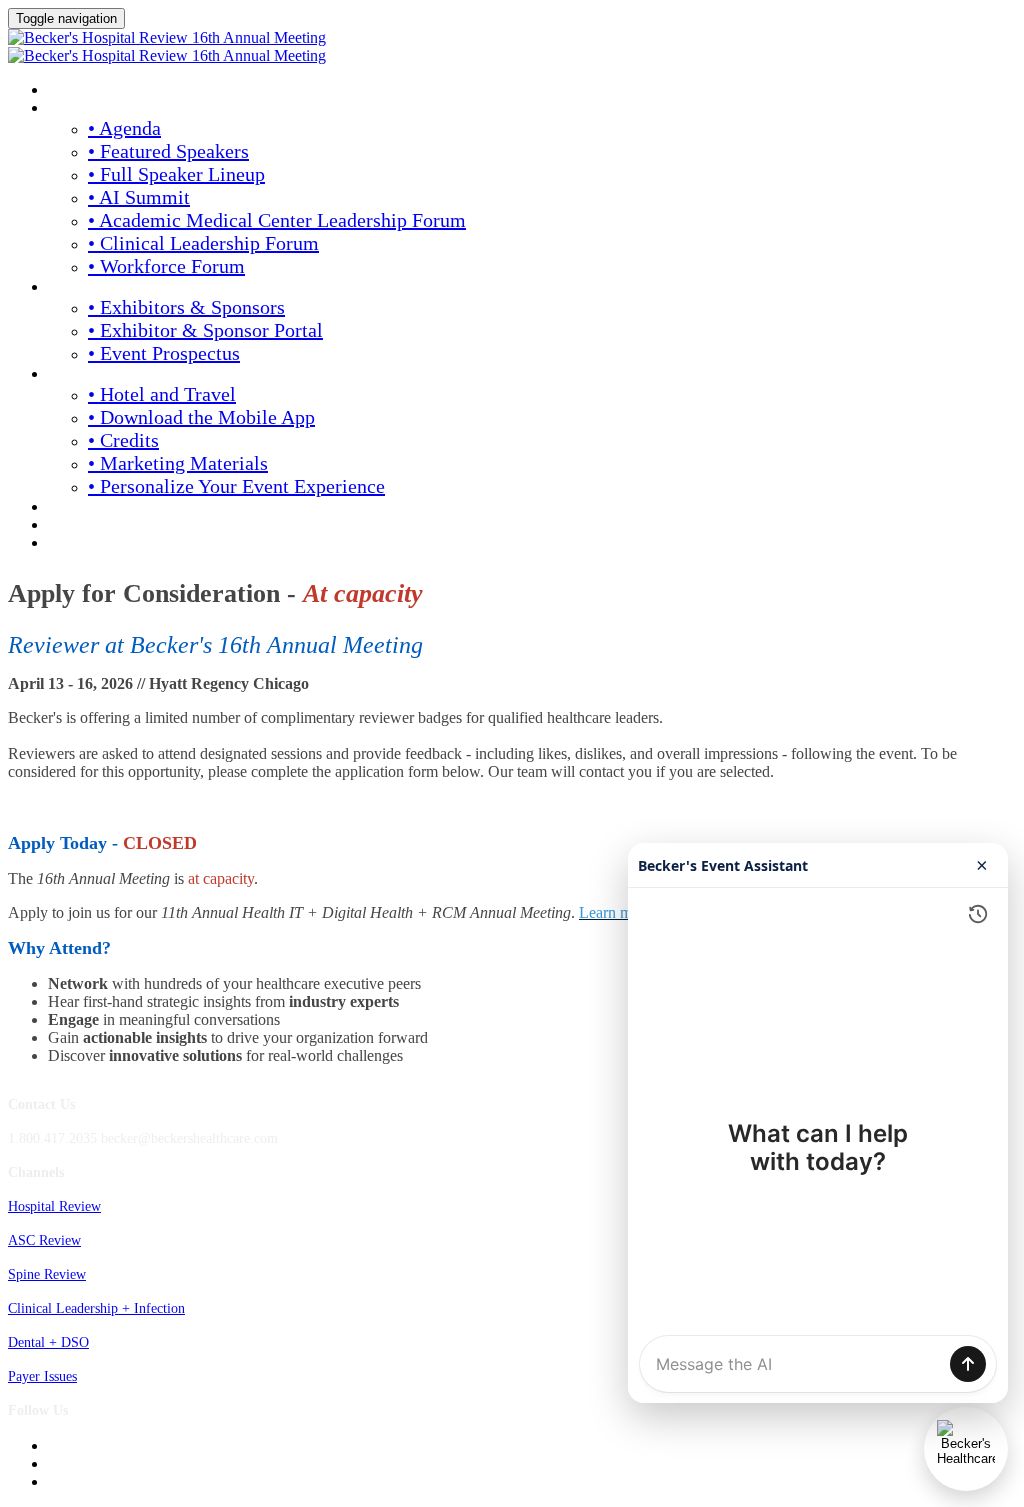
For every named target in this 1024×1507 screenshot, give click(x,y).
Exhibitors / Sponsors (123, 288)
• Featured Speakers (168, 151)
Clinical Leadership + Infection (96, 1308)
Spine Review (47, 1274)
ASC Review (44, 1240)
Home (66, 91)
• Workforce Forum (166, 266)
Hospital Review (54, 1206)
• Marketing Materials (178, 463)
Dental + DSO (48, 1342)
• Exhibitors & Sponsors (186, 307)
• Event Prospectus (164, 353)
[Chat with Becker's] (966, 1449)
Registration (95, 508)
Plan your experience (125, 375)
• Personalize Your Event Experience (236, 486)
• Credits (123, 440)
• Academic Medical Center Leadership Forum (277, 220)
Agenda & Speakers (114, 109)
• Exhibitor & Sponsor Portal (205, 330)
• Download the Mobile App (201, 417)
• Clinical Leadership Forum (203, 243)
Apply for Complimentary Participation (188, 526)
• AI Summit (139, 197)
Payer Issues (42, 1376)
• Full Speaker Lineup (176, 174)
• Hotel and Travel (162, 394)
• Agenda (124, 128)
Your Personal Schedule (135, 544)
